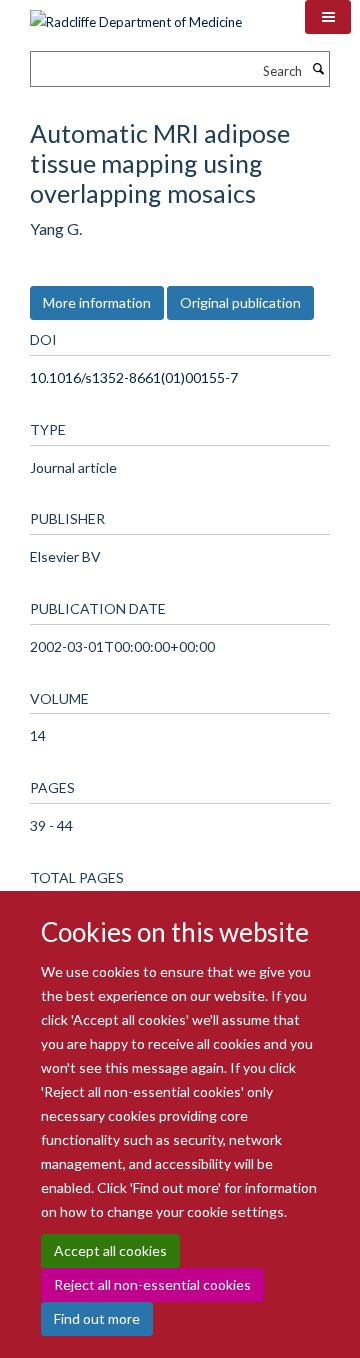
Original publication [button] (240, 302)
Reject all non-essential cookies (152, 1284)
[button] (328, 17)
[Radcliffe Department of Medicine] (136, 15)
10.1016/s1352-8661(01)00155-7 (134, 377)
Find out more (97, 1318)
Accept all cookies (110, 1250)
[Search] (318, 69)
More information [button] (97, 302)
